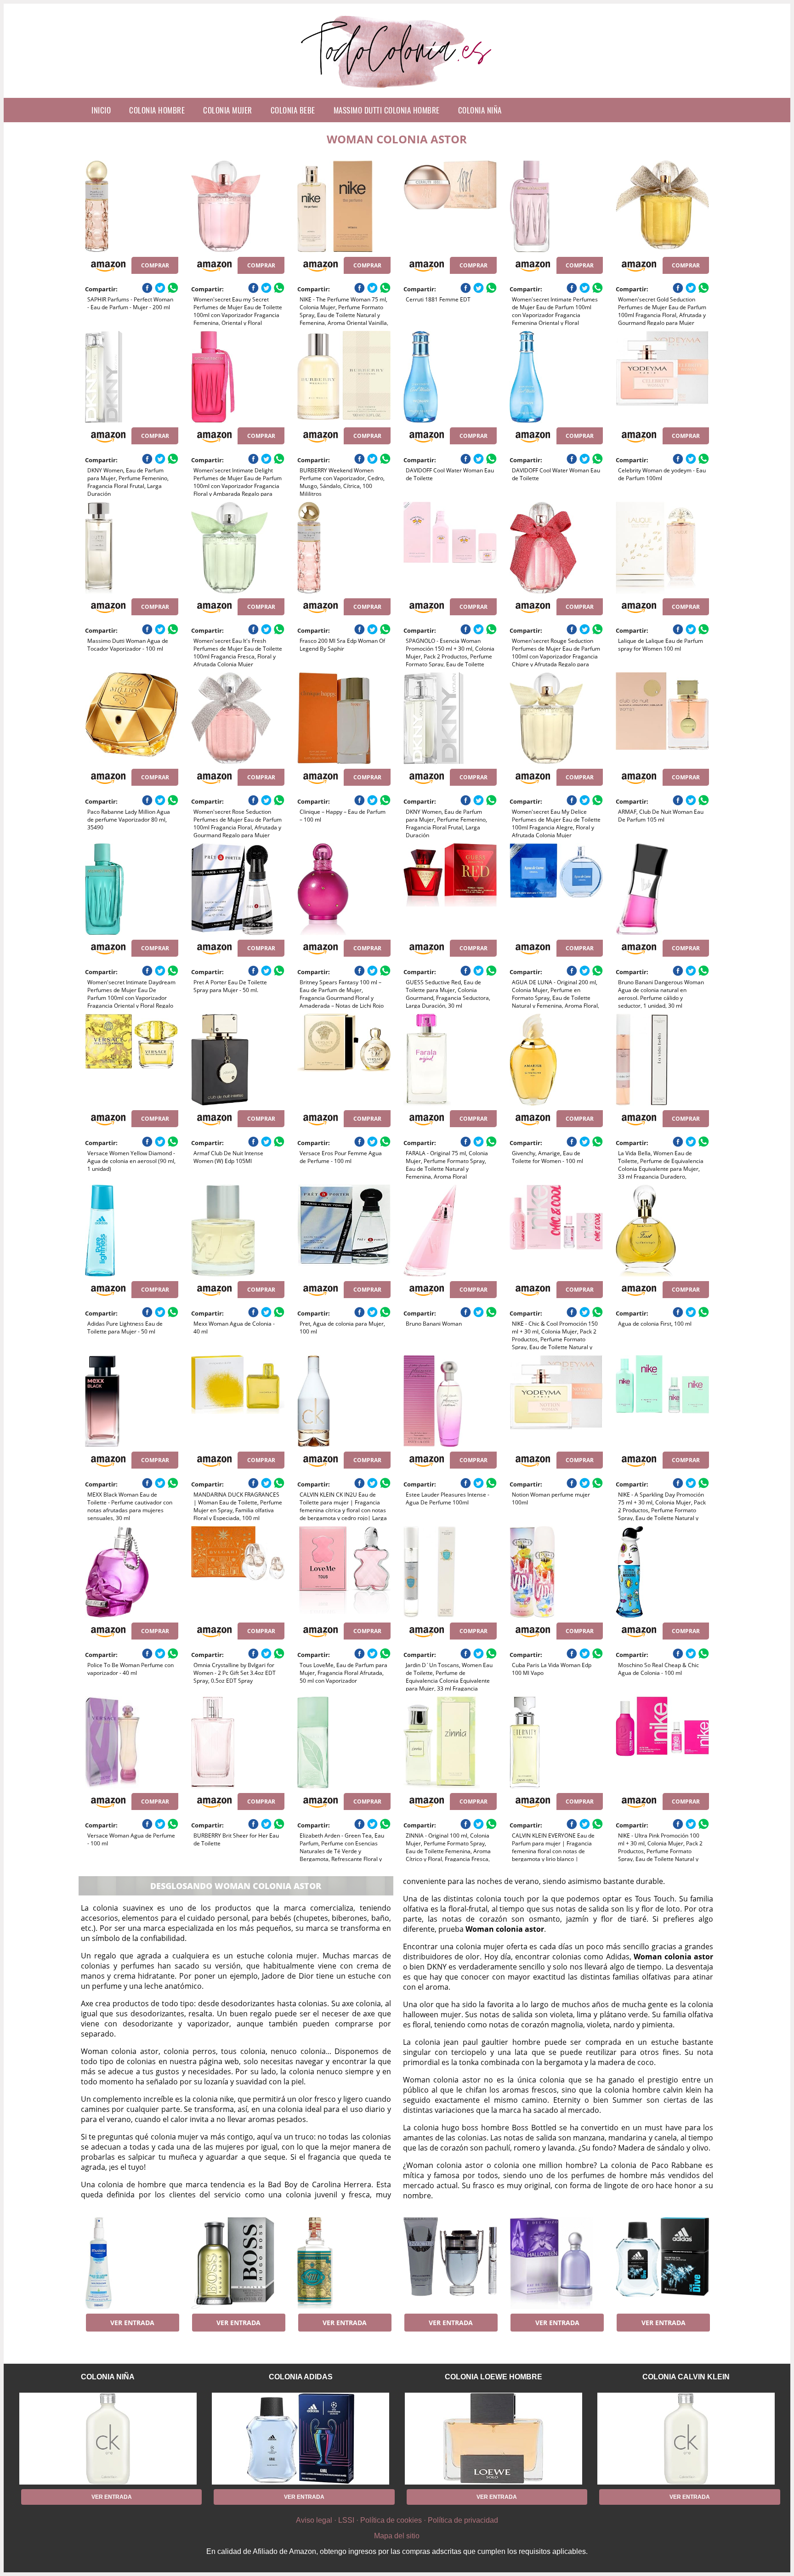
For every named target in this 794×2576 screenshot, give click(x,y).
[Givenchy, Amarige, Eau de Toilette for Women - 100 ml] (556, 1060)
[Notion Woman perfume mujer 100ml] (556, 1401)
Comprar (155, 265)
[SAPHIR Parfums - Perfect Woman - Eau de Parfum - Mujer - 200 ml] (132, 206)
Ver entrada (132, 2323)
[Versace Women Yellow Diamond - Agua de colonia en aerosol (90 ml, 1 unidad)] (132, 1060)
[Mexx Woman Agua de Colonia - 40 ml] (238, 1231)
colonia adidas (301, 2377)
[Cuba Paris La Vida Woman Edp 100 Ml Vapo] (556, 1572)
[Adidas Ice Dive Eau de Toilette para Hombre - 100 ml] (662, 2263)
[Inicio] (397, 91)
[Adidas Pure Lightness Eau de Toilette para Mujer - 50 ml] (132, 1231)
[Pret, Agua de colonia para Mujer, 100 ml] (344, 1231)
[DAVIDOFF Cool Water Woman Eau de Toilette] (450, 377)
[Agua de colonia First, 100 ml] (662, 1231)
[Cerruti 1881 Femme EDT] (450, 206)
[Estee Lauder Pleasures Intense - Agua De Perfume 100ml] (450, 1401)
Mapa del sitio (397, 2536)
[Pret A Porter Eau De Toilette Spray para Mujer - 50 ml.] (238, 889)
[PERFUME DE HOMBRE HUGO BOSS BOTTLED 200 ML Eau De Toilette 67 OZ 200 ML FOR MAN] (238, 2263)
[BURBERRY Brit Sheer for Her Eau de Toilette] (238, 1742)
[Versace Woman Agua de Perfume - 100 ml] (132, 1742)
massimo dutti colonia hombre (387, 110)
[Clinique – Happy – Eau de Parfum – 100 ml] (344, 718)
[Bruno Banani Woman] (450, 1231)
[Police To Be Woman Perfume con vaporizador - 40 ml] (132, 1572)
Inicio (101, 110)
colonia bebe (293, 110)
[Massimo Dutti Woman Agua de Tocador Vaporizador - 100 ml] (132, 548)
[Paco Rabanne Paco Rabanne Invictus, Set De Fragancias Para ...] (450, 2263)
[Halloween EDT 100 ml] (556, 2263)
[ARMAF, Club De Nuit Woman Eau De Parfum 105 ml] (662, 718)
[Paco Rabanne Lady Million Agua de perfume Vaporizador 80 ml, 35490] (132, 718)
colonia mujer (228, 110)
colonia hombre (157, 110)
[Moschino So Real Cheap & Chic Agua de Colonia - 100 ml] (662, 1572)
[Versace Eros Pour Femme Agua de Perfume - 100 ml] (344, 1060)
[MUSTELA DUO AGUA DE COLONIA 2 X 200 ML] (132, 2263)
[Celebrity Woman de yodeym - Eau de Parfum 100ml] (662, 377)
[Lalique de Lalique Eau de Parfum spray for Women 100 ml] (662, 548)
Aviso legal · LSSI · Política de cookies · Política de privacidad (397, 2520)
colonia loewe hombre (493, 2377)
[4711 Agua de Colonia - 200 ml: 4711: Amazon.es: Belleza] (344, 2263)
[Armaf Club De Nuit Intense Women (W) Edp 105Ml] (238, 1060)
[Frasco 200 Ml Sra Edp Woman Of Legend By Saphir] (344, 548)
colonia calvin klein (686, 2377)
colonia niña (480, 110)
